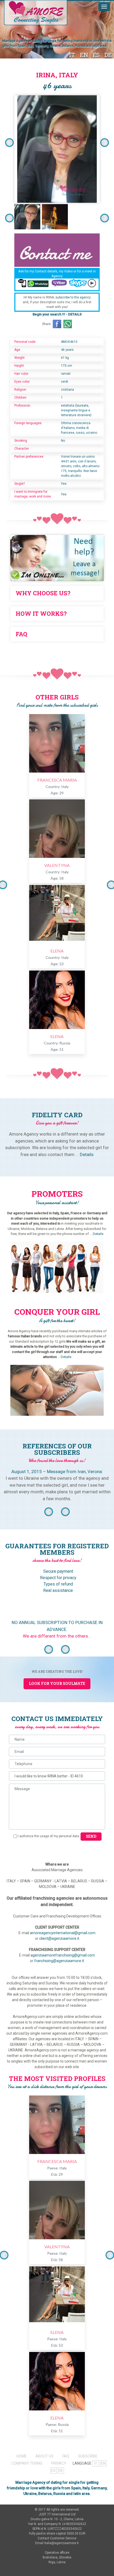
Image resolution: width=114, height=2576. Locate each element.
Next (105, 143)
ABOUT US (45, 2456)
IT (72, 55)
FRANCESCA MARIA (57, 780)
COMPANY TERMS (27, 2463)
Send (91, 1836)
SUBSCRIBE (88, 2456)
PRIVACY (59, 2463)
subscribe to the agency (73, 297)
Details (87, 1154)
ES (96, 55)
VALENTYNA (57, 865)
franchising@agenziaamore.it (59, 1961)
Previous (9, 143)
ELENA (57, 951)
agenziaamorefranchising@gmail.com (63, 1955)
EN (84, 55)
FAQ (66, 2456)
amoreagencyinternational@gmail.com (63, 1933)
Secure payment (58, 1571)
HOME (22, 2456)
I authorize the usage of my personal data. (49, 1836)
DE (108, 55)
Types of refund (58, 1584)
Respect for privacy (58, 1578)
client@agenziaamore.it (59, 1938)
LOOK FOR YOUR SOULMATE (57, 1683)
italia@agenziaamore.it (62, 2543)
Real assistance (58, 1590)
